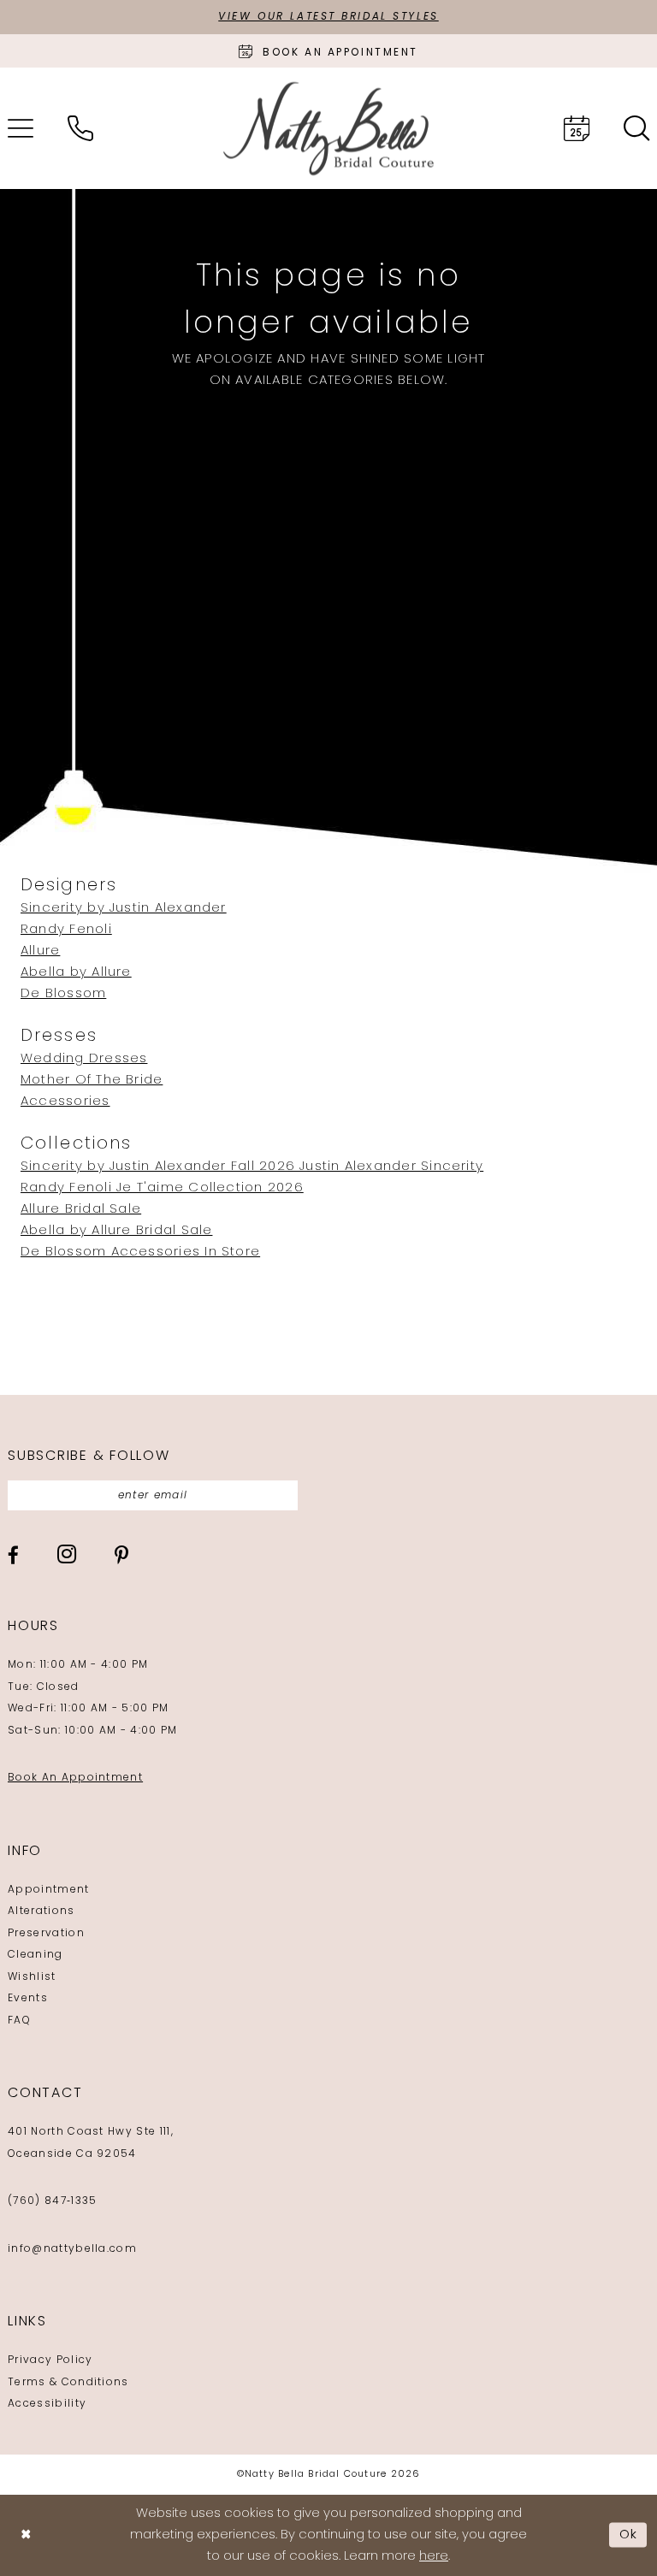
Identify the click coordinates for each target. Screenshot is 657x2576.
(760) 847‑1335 (52, 2201)
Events (28, 1999)
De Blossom (63, 994)
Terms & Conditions (68, 2383)
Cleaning (36, 1955)
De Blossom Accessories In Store (140, 1253)
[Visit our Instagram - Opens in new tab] (67, 1554)
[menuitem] (80, 128)
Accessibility (47, 2404)
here (434, 2557)
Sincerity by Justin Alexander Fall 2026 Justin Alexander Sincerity (252, 1167)
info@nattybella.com (72, 2249)
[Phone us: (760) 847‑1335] (80, 128)
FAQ (19, 2021)
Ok (629, 2535)
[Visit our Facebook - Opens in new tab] (13, 1555)
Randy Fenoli (66, 930)
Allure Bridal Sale (81, 1210)
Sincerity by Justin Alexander (124, 909)
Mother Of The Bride (92, 1081)
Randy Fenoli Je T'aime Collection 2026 (162, 1188)
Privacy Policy (50, 2360)
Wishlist (32, 1977)
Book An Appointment (75, 1778)
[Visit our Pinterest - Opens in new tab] (121, 1555)
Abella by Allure (76, 973)
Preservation (46, 1934)
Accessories (65, 1102)
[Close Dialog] (26, 2535)
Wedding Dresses (84, 1059)
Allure (40, 951)
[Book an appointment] (577, 128)
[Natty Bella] (328, 129)
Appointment (49, 1890)
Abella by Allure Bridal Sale (116, 1231)
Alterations (41, 1911)
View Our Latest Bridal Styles (328, 17)
